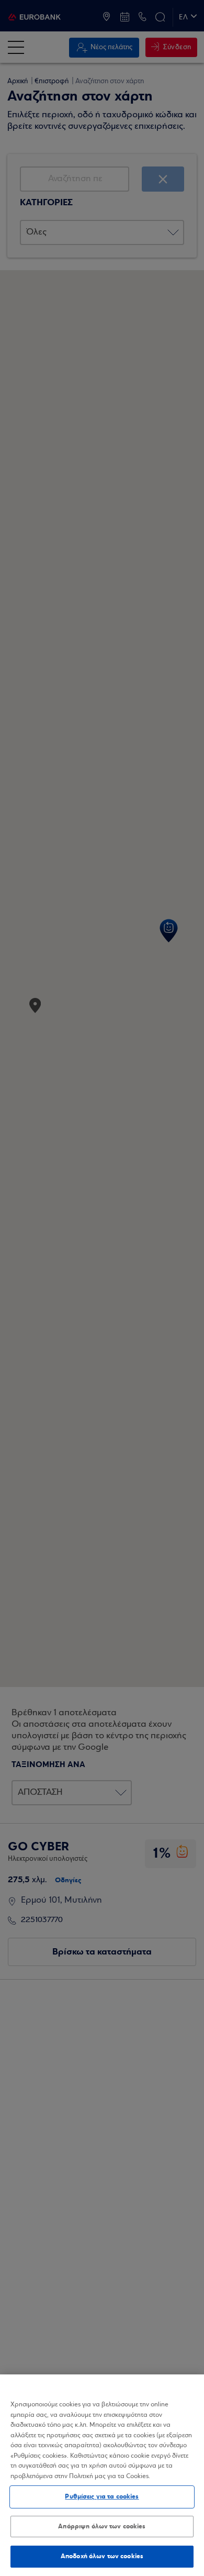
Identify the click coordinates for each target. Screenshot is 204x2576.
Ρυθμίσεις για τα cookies (102, 2496)
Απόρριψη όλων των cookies (102, 2526)
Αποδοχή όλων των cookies (102, 2556)
